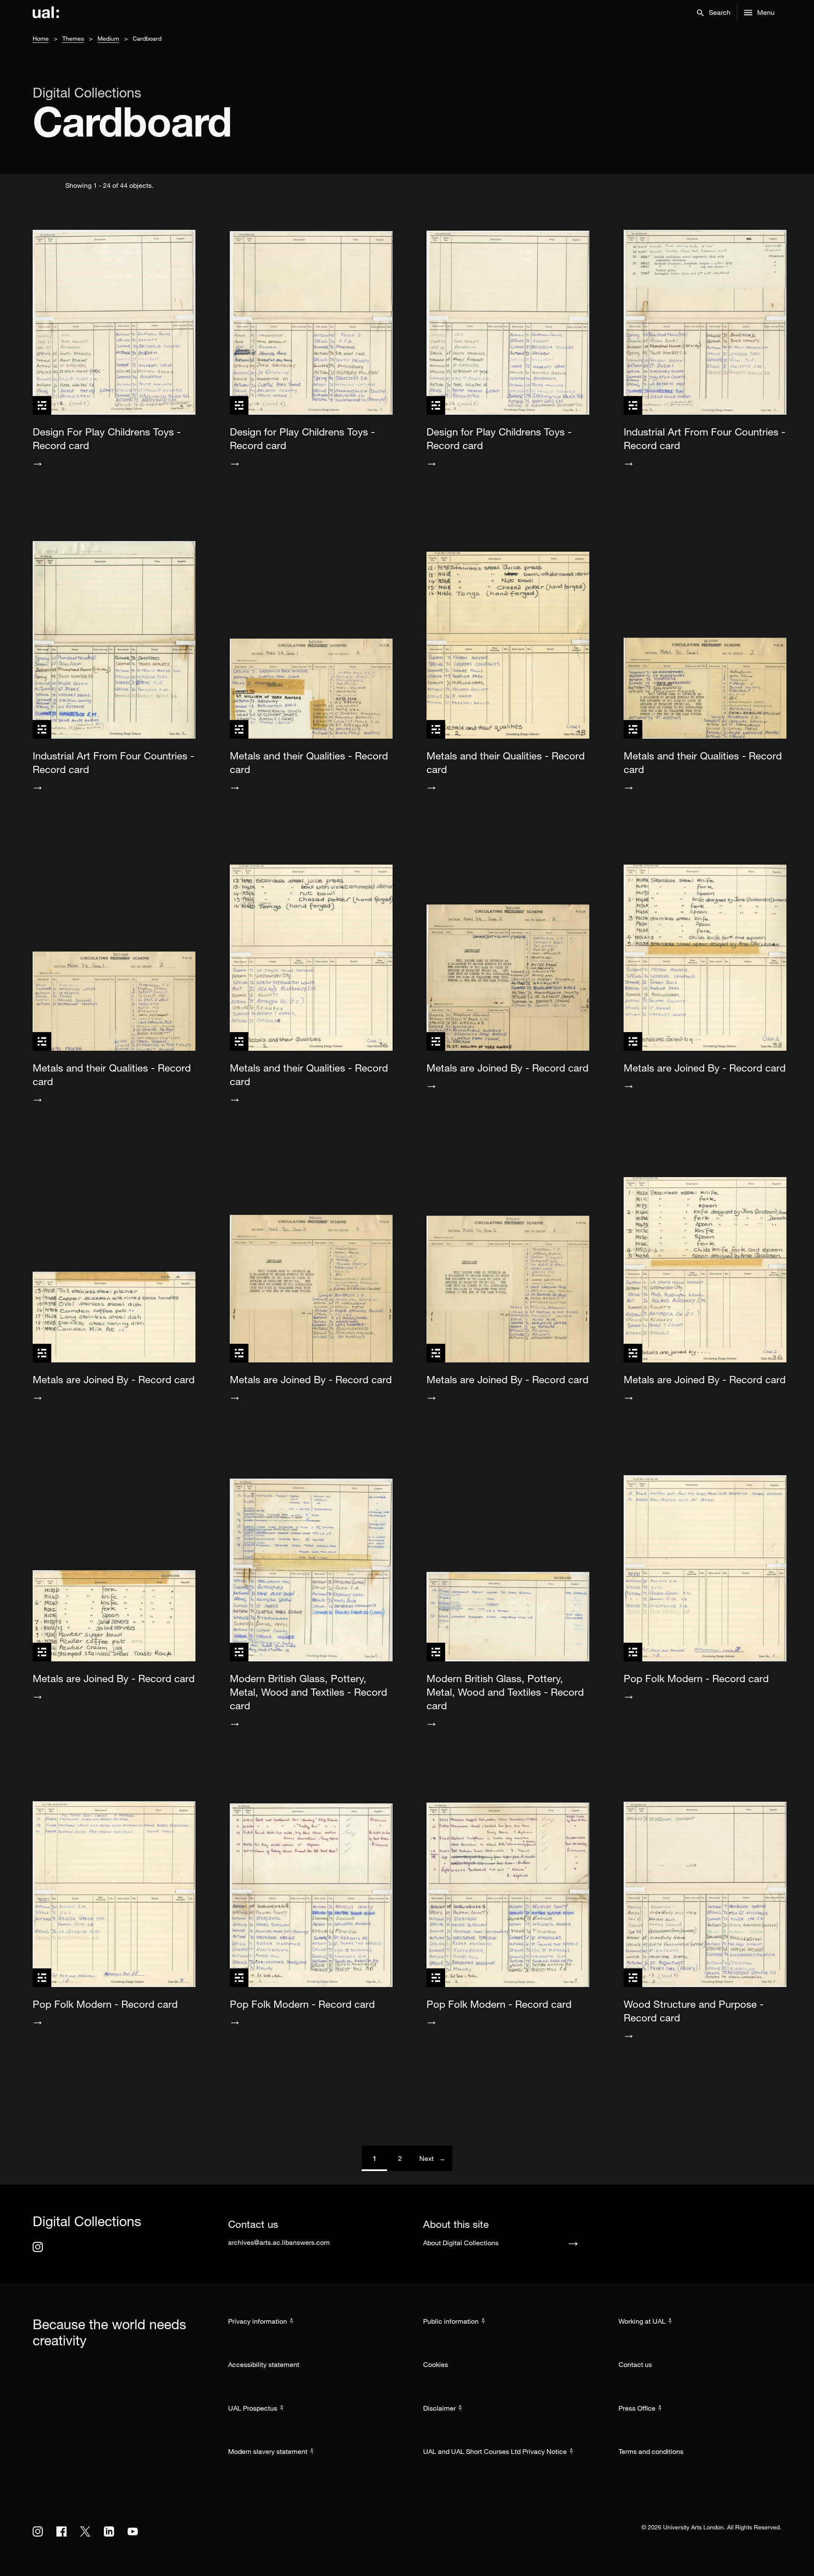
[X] (85, 2531)
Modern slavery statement (268, 2451)
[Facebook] (61, 2531)
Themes (73, 38)
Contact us (635, 2364)
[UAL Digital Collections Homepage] (46, 13)
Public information (451, 2321)
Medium (108, 38)
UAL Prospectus (253, 2408)
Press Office (637, 2408)
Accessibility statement (264, 2364)
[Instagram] (38, 2247)
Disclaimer (439, 2408)
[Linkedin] (109, 2531)
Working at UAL (642, 2321)
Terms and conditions (651, 2451)
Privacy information (258, 2321)
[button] (714, 13)
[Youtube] (133, 2531)
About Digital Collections (461, 2243)
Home (41, 38)
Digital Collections (87, 92)
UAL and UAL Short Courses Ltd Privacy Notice (495, 2451)
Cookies (436, 2364)
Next (436, 2158)
